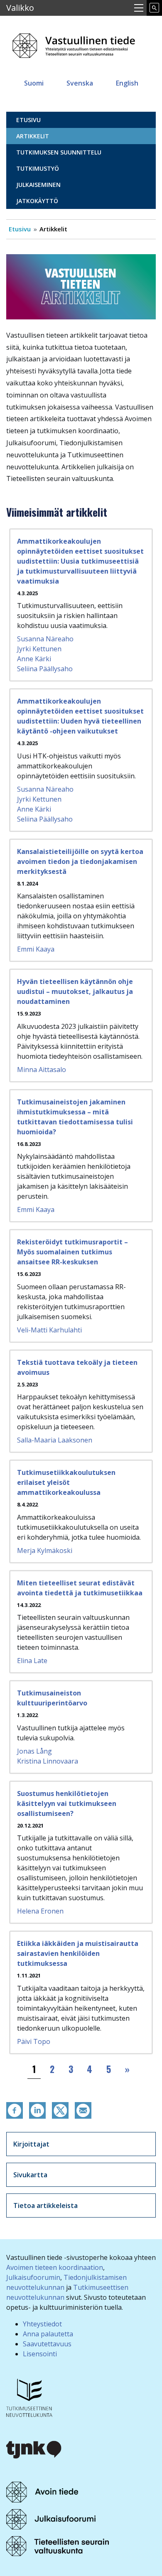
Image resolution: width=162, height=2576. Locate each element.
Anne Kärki (34, 659)
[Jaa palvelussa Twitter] (60, 2110)
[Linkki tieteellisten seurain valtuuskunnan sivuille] (58, 2545)
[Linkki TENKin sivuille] (29, 2397)
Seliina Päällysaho (45, 669)
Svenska (80, 83)
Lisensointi (40, 2354)
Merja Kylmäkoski (45, 1551)
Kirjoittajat (31, 2144)
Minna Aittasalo (42, 1070)
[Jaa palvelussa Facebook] (15, 2110)
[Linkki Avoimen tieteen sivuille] (42, 2492)
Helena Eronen (40, 1911)
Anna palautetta (48, 2334)
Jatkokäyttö (37, 201)
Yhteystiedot (42, 2324)
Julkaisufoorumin (33, 2277)
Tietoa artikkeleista (45, 2206)
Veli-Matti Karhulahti (49, 1330)
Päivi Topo (34, 2041)
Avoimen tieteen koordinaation (55, 2267)
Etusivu (28, 120)
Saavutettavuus (47, 2344)
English (127, 83)
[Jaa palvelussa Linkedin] (37, 2110)
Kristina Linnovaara (48, 1761)
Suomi (34, 83)
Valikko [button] (20, 8)
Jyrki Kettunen (39, 649)
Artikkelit (33, 136)
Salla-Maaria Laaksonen (55, 1440)
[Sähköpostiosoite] (83, 2110)
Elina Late (32, 1661)
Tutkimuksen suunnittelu (59, 152)
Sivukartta (30, 2175)
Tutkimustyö (38, 168)
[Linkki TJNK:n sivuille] (34, 2448)
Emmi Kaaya (36, 949)
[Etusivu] (75, 43)
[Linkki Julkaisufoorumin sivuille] (51, 2519)
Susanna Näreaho (45, 639)
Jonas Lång (34, 1751)
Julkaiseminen (38, 185)
